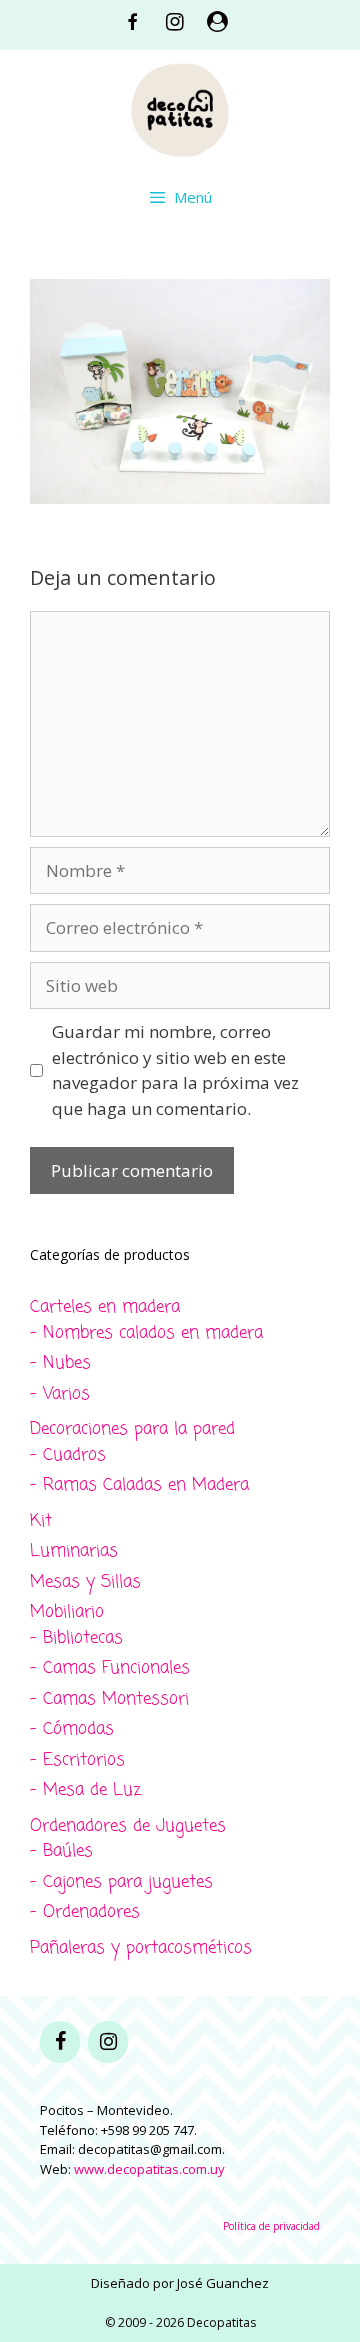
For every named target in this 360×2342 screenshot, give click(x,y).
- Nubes (60, 1363)
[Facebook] (60, 2042)
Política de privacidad (271, 2226)
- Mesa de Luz (85, 1790)
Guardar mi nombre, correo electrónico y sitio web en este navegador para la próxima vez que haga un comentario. (175, 1070)
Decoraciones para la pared (132, 1429)
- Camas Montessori (109, 1699)
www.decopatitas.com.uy (149, 2169)
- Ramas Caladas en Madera (139, 1485)
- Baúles (61, 1851)
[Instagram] (108, 2042)
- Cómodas (72, 1729)
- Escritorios (77, 1760)
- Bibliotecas (76, 1638)
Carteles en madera (105, 1307)
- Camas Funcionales (110, 1668)
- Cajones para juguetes (121, 1882)
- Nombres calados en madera (146, 1333)
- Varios (60, 1394)
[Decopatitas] (180, 107)
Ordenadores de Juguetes (128, 1826)
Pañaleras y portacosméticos (141, 1948)
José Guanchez (223, 2283)
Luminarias (74, 1551)
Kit (41, 1521)
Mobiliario (67, 1612)
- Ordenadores (85, 1912)
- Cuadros (68, 1455)
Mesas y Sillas (85, 1582)
